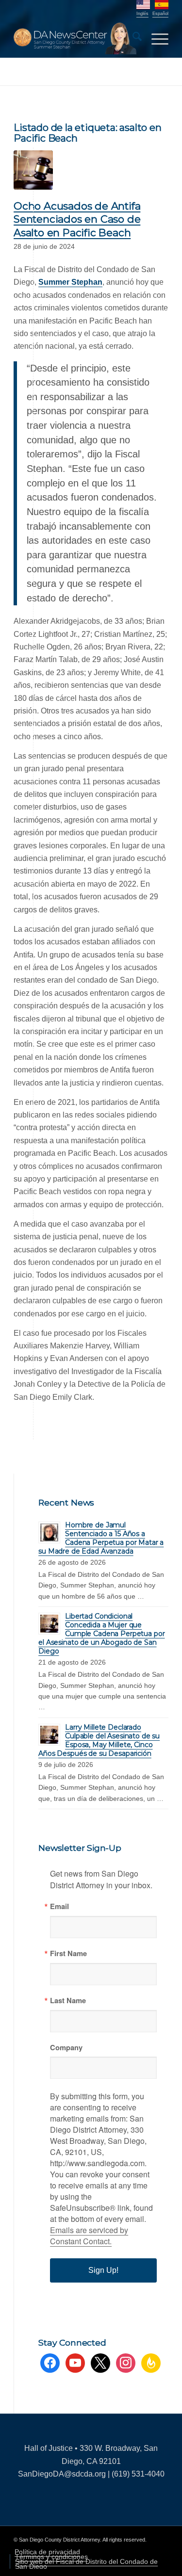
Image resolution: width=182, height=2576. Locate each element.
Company (66, 2048)
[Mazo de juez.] (33, 170)
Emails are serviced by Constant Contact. (89, 2236)
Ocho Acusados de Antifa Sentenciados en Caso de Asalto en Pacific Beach (77, 219)
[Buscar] (132, 38)
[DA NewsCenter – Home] (75, 38)
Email (59, 1906)
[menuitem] (132, 38)
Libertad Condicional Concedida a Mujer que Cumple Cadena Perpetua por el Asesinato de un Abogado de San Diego (101, 1634)
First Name (68, 1953)
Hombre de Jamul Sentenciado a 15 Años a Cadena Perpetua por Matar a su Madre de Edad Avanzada (101, 1538)
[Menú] (155, 38)
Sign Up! (103, 2270)
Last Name (68, 2001)
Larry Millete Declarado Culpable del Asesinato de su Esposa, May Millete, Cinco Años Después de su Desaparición (99, 1740)
